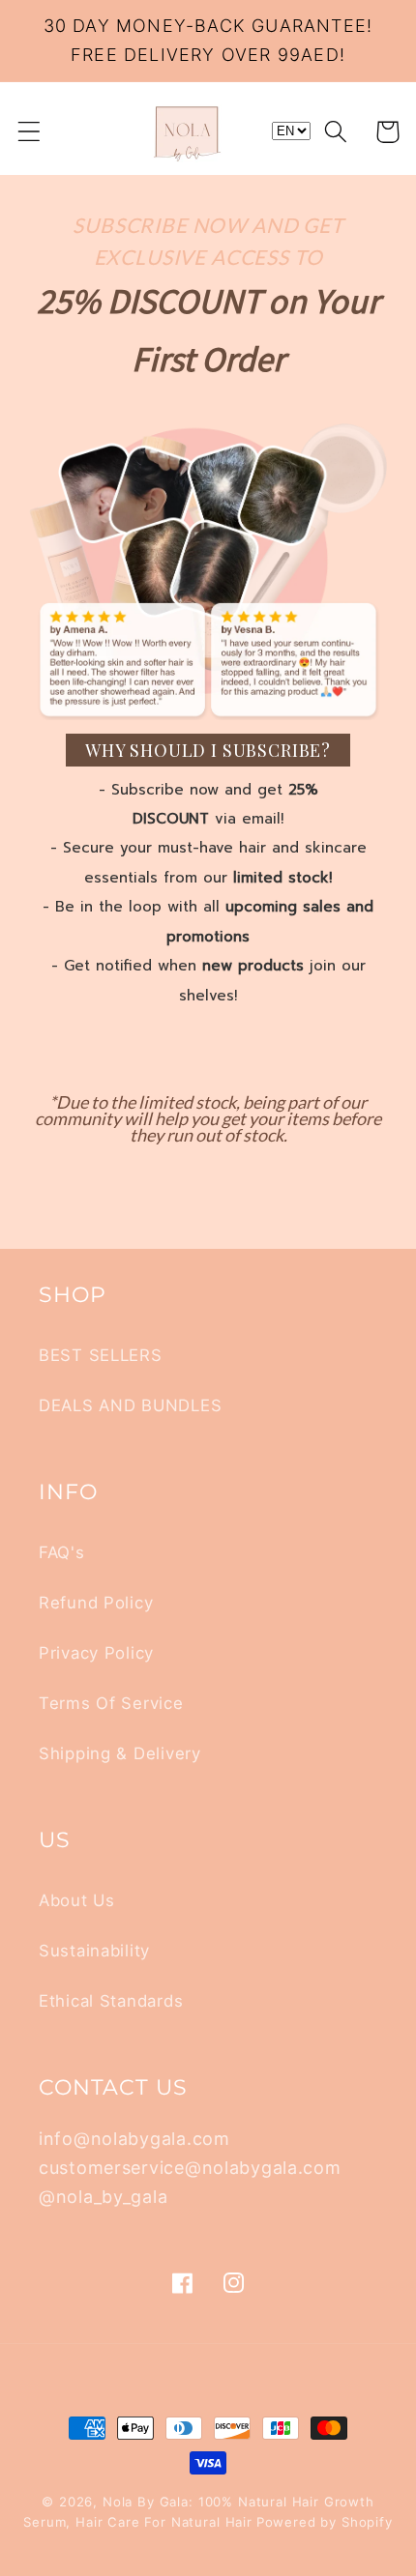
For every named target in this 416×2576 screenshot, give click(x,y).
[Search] (336, 132)
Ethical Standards (111, 2001)
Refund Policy (96, 1603)
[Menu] (30, 132)
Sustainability (94, 1951)
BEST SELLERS (101, 1355)
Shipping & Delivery (120, 1753)
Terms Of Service (111, 1703)
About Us (77, 1900)
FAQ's (62, 1552)
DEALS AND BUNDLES (130, 1405)
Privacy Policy (96, 1653)
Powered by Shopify (325, 2522)
